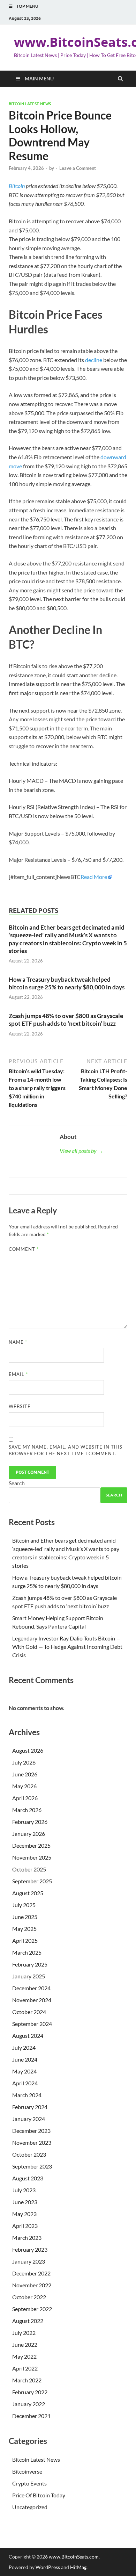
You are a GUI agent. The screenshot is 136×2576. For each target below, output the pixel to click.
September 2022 (32, 2309)
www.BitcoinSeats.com (74, 2557)
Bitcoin (17, 186)
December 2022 (31, 2273)
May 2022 (24, 2356)
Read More (94, 877)
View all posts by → (81, 1151)
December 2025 (31, 1845)
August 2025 (28, 1893)
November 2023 (32, 2142)
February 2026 (30, 1822)
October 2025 (29, 1869)
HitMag (78, 2567)
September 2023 (32, 2166)
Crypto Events (29, 2483)
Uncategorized (30, 2507)
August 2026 (28, 1750)
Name (18, 1342)
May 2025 (24, 1929)
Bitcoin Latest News (30, 104)
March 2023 (27, 2238)
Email (18, 1374)
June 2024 (25, 2059)
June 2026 (25, 1774)
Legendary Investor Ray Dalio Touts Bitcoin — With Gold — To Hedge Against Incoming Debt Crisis (67, 1647)
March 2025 (27, 1952)
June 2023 (25, 2202)
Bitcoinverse (27, 2471)
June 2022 (25, 2344)
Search (17, 1483)
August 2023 (28, 2178)
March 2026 (27, 1810)
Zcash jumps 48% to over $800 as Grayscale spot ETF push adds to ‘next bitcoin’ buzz (66, 1020)
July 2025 (24, 1905)
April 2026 (25, 1798)
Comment (24, 1249)
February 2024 (30, 2107)
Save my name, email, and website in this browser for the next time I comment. (66, 1450)
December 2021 (31, 2416)
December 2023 (31, 2131)
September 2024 (32, 2024)
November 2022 (32, 2285)
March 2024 (27, 2095)
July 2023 (24, 2190)
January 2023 (29, 2261)
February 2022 (30, 2392)
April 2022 (25, 2368)
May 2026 (24, 1786)
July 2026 (24, 1762)
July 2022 (24, 2333)
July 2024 (24, 2047)
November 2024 (32, 2000)
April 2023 (25, 2226)
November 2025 (32, 1857)
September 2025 (32, 1881)
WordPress (48, 2567)
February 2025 (30, 1964)
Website (20, 1406)
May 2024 (24, 2071)
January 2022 (29, 2404)
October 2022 (29, 2297)
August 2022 (28, 2321)
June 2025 (25, 1917)
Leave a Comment (78, 168)
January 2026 (29, 1834)
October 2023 (29, 2154)
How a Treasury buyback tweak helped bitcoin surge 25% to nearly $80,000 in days (67, 983)
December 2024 (31, 1988)
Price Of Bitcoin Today (39, 2495)
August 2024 (28, 2036)
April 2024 (25, 2083)
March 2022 (27, 2380)
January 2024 (29, 2119)
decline (94, 360)
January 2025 (29, 1976)
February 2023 (30, 2249)
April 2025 (25, 1940)
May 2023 (24, 2214)
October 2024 (29, 2012)
